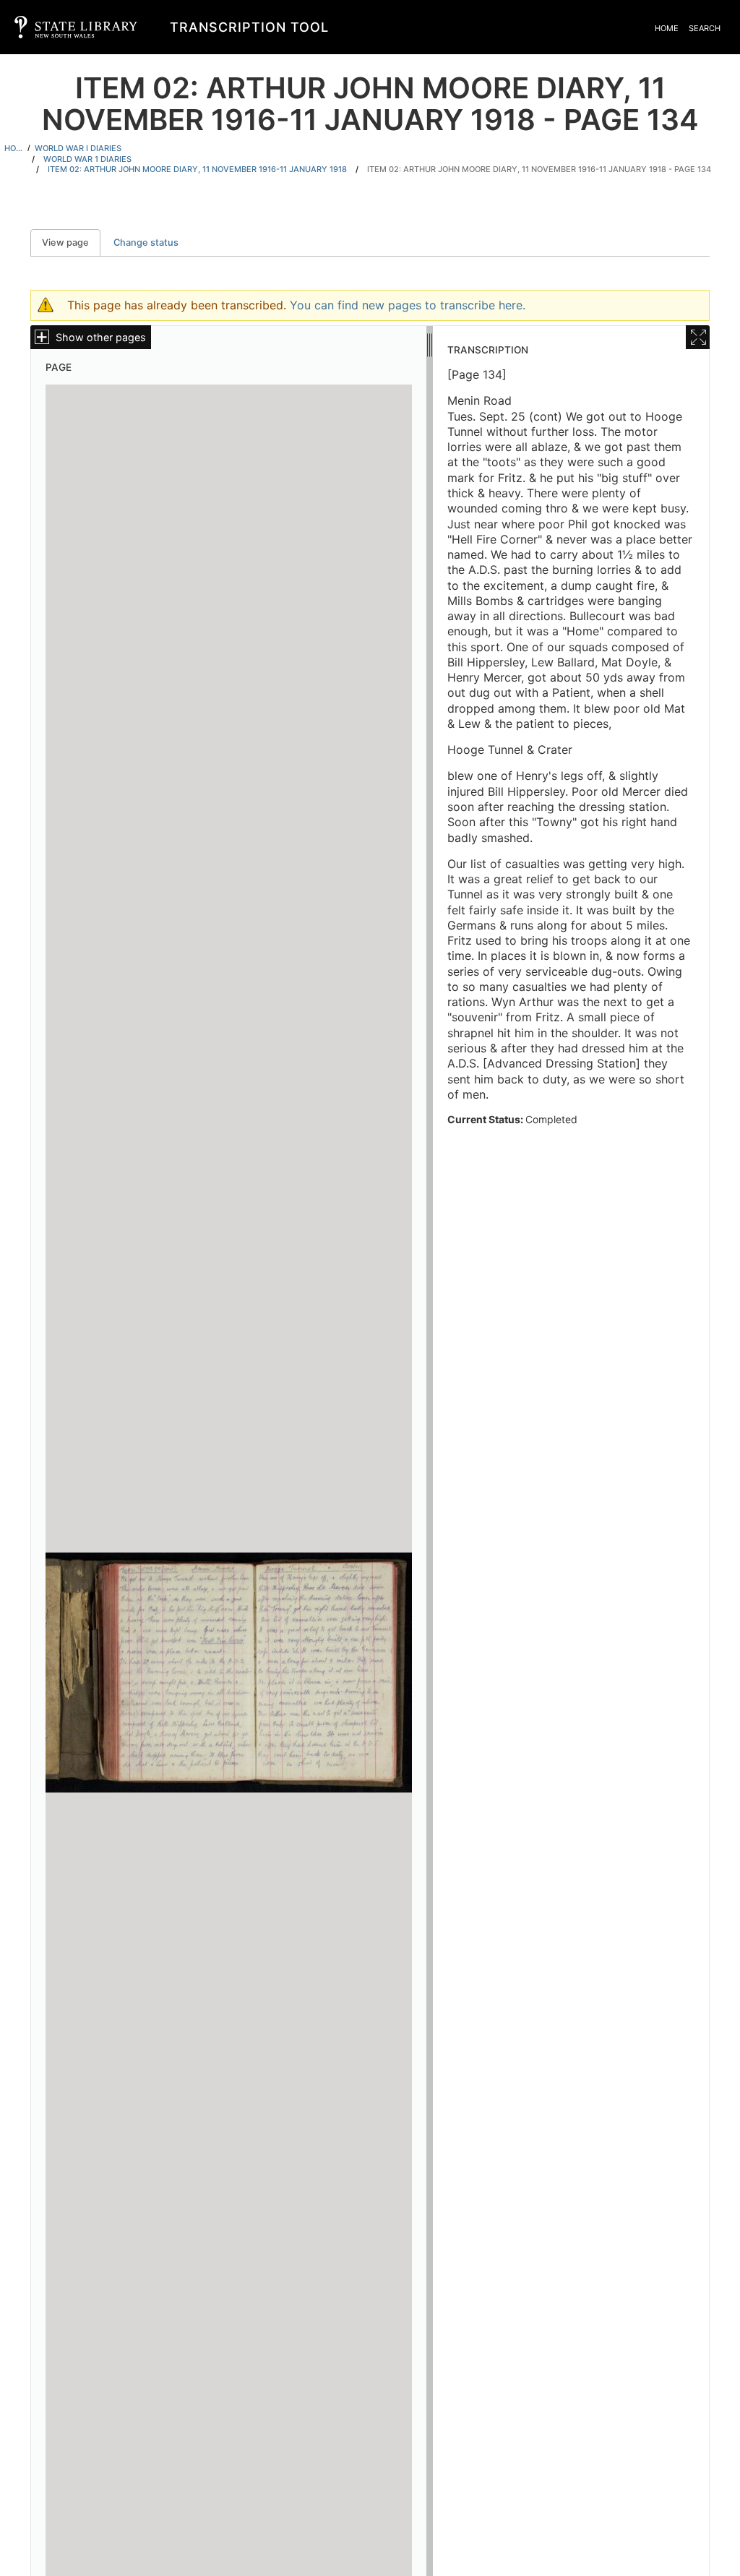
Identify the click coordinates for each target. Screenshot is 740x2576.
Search (705, 28)
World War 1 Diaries (87, 159)
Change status (146, 242)
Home (667, 28)
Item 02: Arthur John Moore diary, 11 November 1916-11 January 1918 (197, 169)
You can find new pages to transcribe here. (408, 305)
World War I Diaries (78, 148)
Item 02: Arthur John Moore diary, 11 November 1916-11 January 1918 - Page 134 (539, 169)
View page (71, 242)
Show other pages (101, 337)
